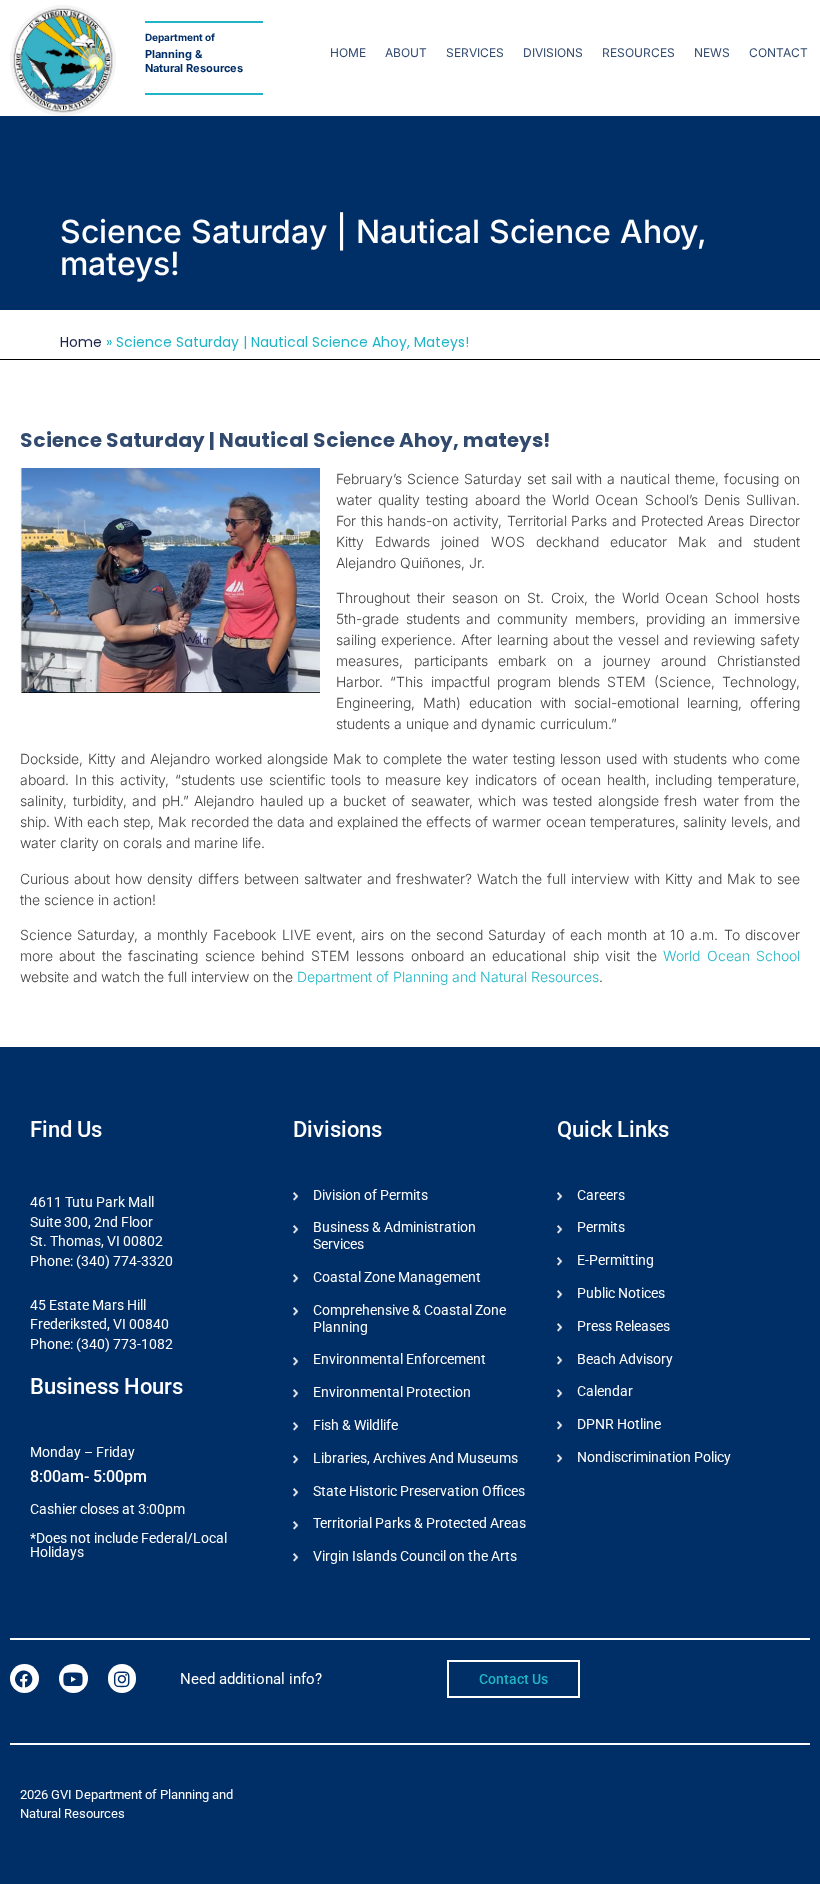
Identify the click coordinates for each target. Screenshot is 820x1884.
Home (348, 52)
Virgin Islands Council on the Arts (415, 1556)
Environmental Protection (392, 1392)
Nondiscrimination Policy (654, 1457)
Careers (601, 1195)
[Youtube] (73, 1678)
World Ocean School (731, 955)
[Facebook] (24, 1678)
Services (475, 52)
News (712, 52)
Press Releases (623, 1326)
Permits (601, 1227)
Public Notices (621, 1293)
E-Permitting (615, 1260)
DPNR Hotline (619, 1424)
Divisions (553, 52)
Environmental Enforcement (399, 1359)
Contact (778, 52)
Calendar (605, 1391)
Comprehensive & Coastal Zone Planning (409, 1318)
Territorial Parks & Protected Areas (419, 1523)
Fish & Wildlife (355, 1425)
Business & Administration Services (394, 1235)
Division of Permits (370, 1195)
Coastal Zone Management (397, 1277)
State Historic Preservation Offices (419, 1491)
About (406, 52)
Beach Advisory (625, 1359)
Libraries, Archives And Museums (415, 1458)
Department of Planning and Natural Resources (448, 976)
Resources (638, 52)
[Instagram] (122, 1678)
